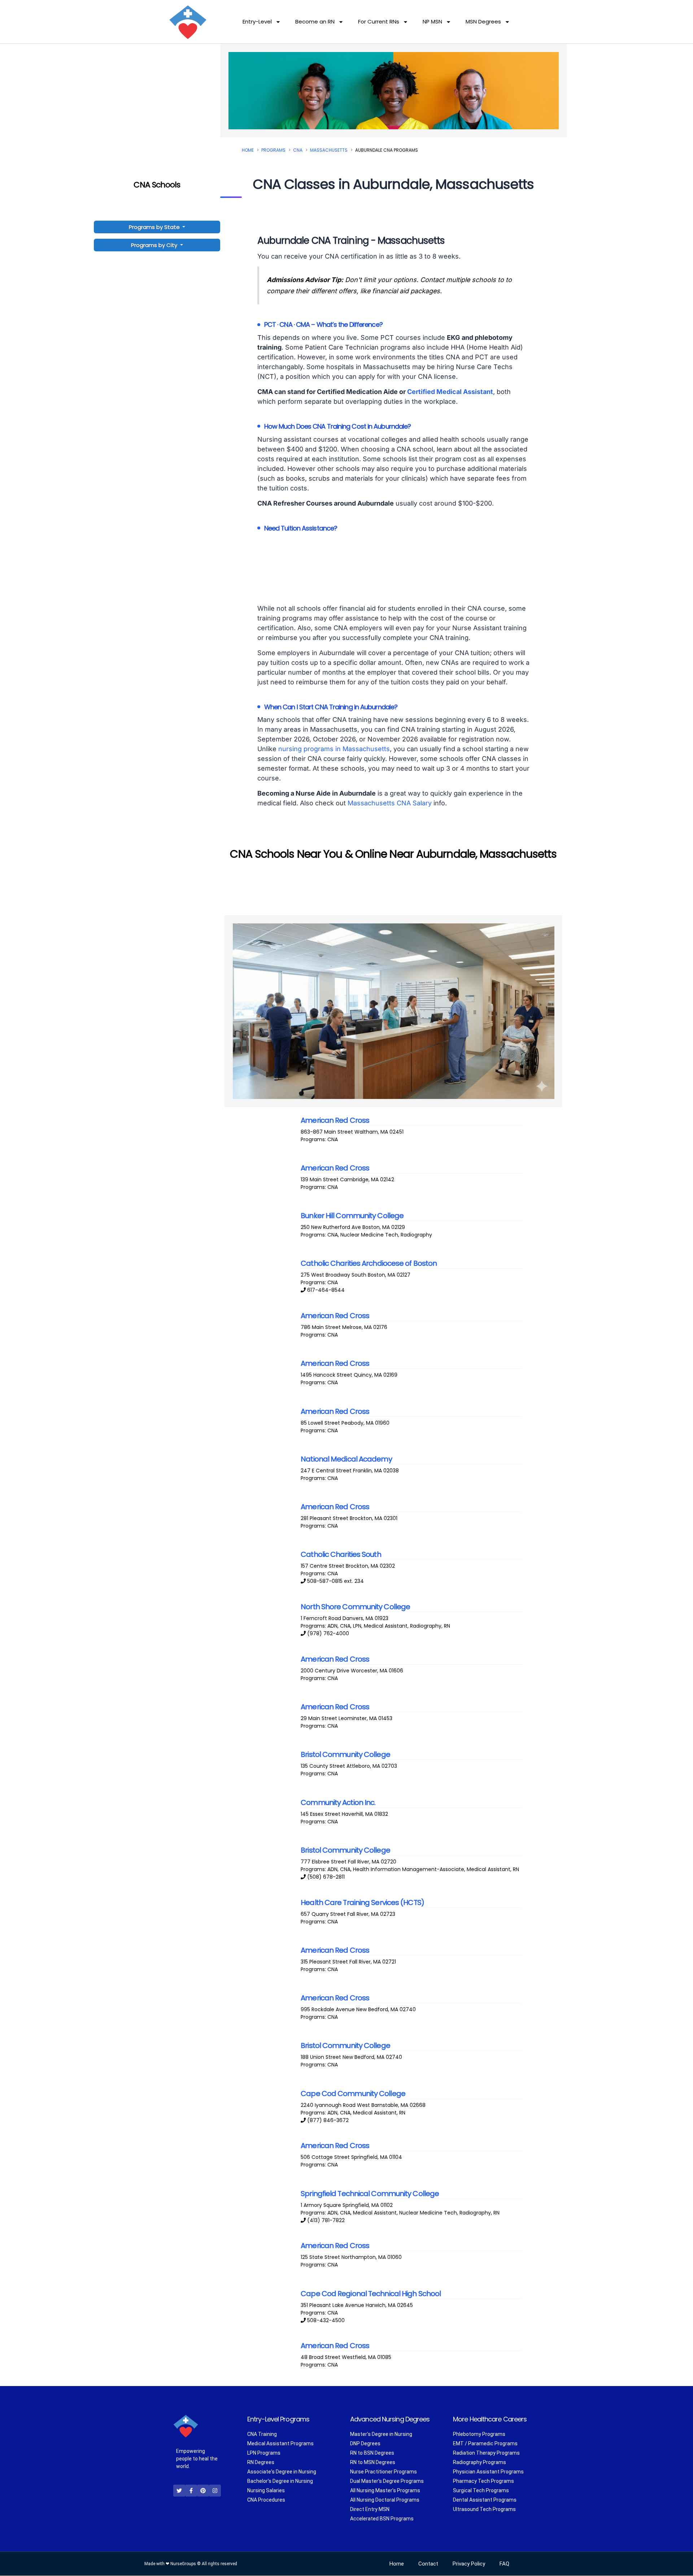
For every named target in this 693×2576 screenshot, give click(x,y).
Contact (428, 2564)
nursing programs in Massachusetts (334, 749)
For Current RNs (379, 21)
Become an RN (315, 21)
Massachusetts (329, 150)
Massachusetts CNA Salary (390, 803)
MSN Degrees (483, 21)
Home (248, 150)
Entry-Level (257, 21)
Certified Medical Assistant (450, 392)
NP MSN (432, 21)
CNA (298, 150)
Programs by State (155, 227)
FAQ (504, 2564)
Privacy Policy (469, 2564)
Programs (273, 150)
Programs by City (154, 245)
